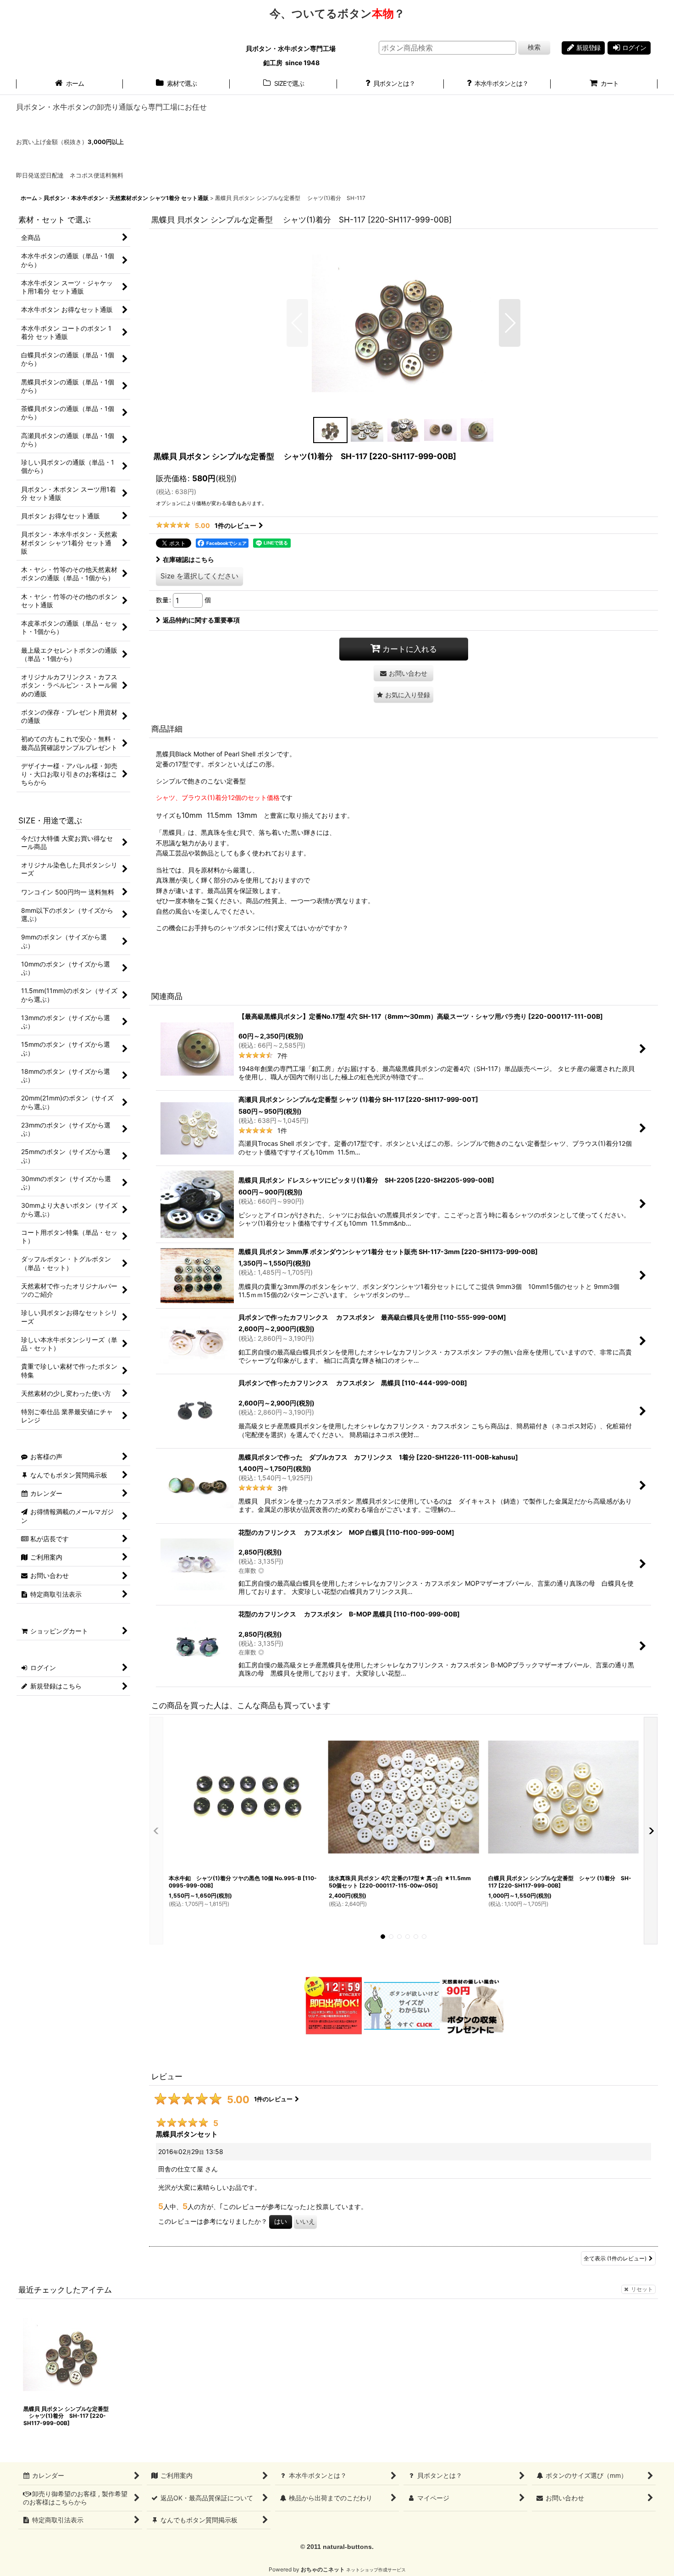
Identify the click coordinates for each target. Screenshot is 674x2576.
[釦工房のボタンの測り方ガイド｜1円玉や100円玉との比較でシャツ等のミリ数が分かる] (402, 2005)
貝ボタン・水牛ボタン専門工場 (291, 48)
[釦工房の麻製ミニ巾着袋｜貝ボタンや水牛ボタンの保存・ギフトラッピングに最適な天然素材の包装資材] (472, 2005)
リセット (642, 2289)
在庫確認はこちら (188, 559)
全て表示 (615, 2258)
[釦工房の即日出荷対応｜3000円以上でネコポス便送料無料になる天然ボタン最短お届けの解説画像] (333, 2005)
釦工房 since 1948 (291, 63)
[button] (297, 323)
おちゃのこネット (323, 2569)
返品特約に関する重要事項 (201, 620)
